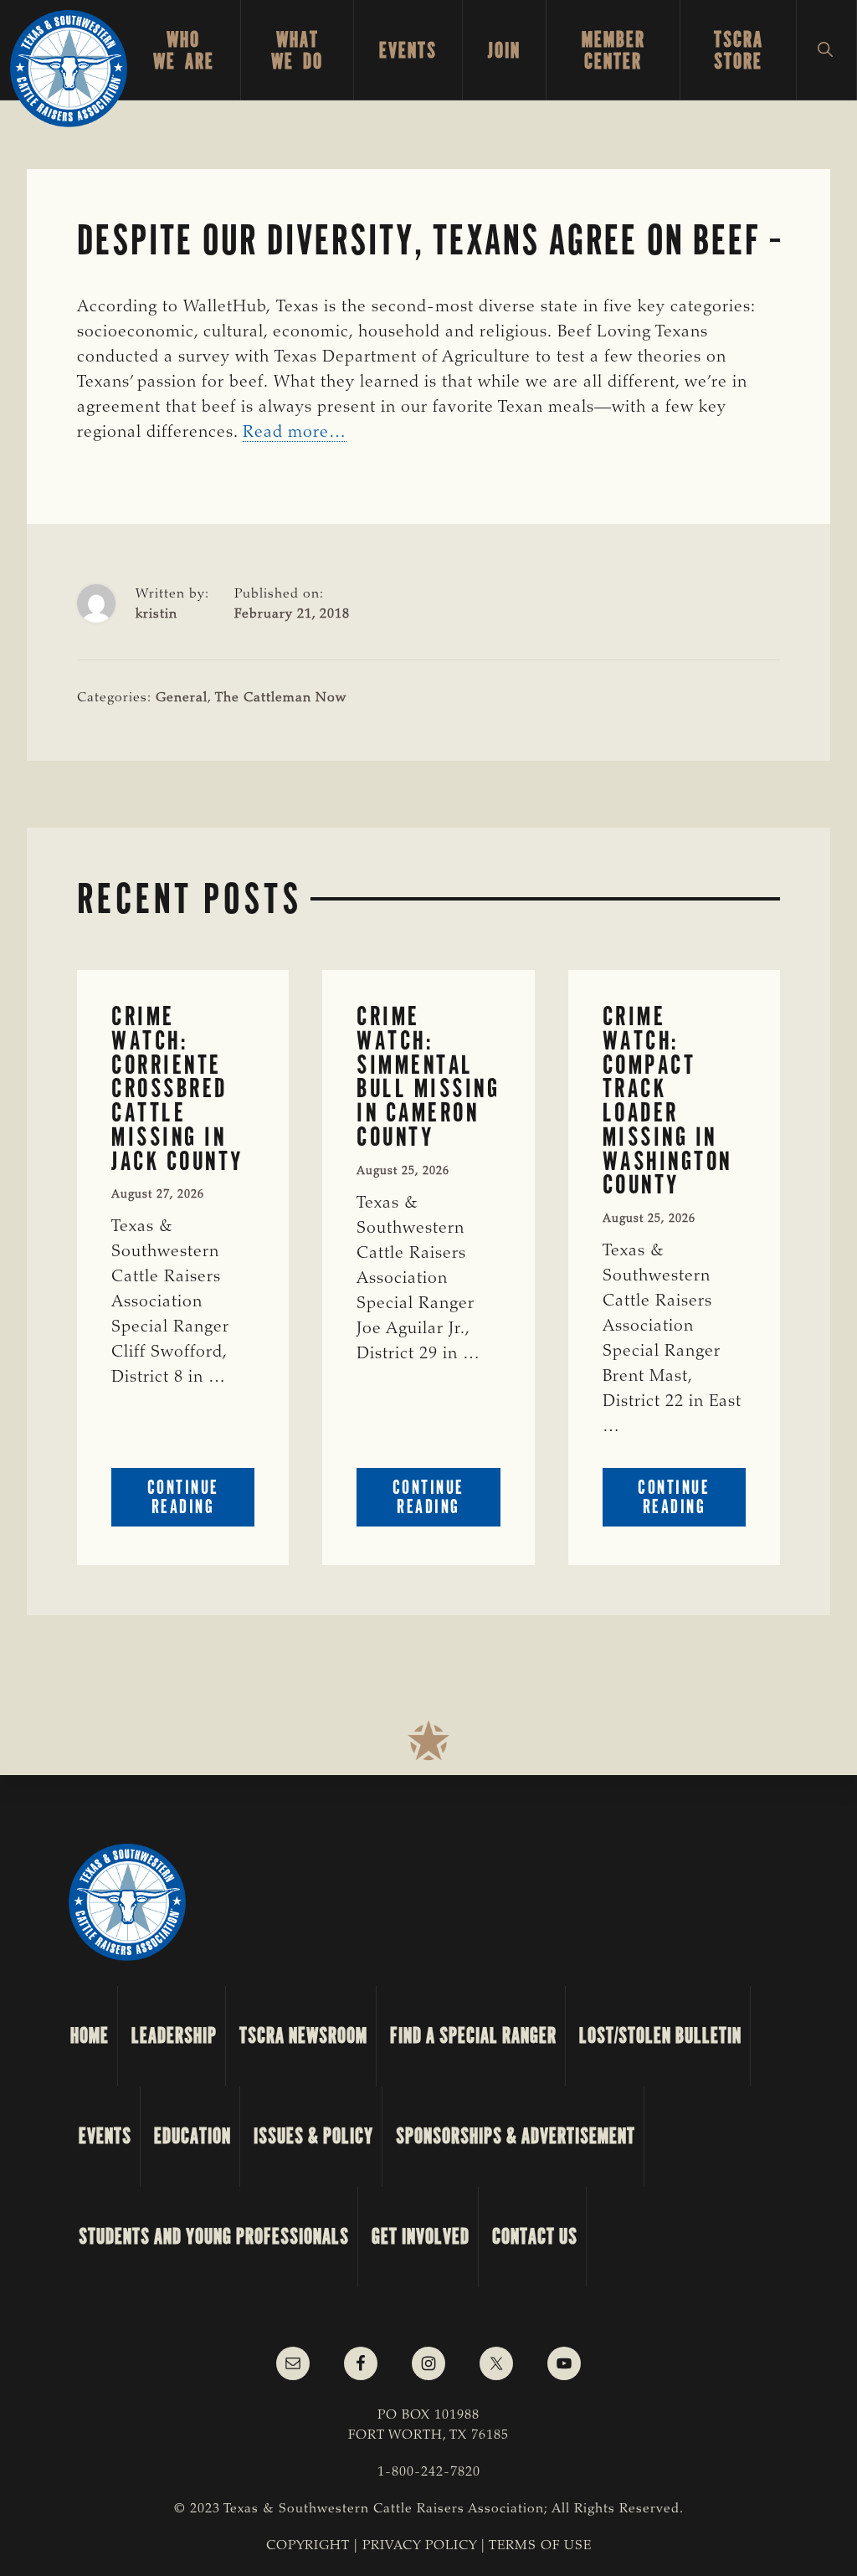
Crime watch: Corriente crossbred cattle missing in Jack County (177, 1089)
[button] (826, 50)
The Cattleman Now (281, 698)
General (182, 698)
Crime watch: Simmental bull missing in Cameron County (428, 1077)
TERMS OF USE (540, 2546)
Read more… (295, 433)
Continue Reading (201, 1501)
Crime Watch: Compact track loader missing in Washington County (667, 1101)
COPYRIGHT (308, 2546)
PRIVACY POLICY (420, 2546)
